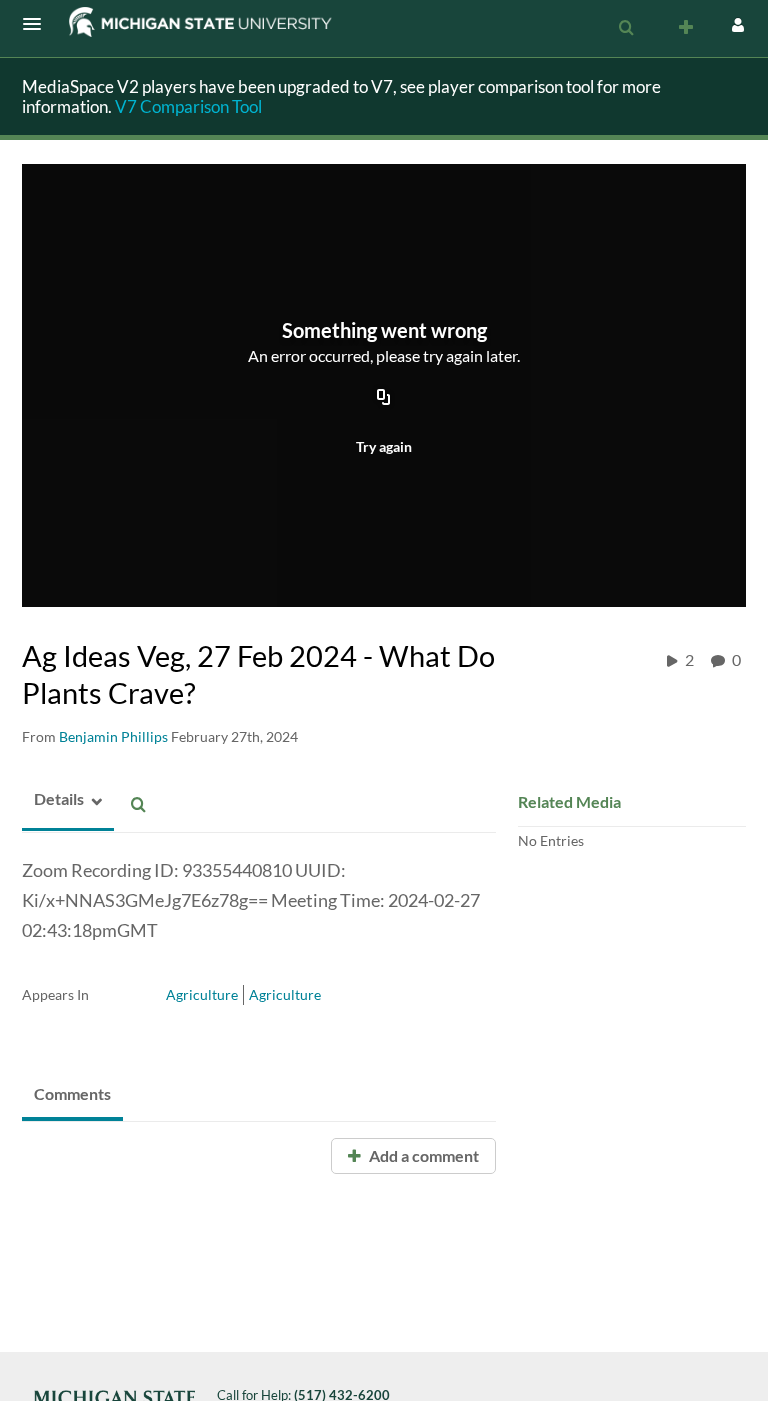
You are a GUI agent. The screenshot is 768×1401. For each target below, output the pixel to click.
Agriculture (202, 994)
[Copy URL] (384, 399)
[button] (38, 24)
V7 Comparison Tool (188, 106)
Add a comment (422, 1155)
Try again (384, 446)
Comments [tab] (72, 1093)
